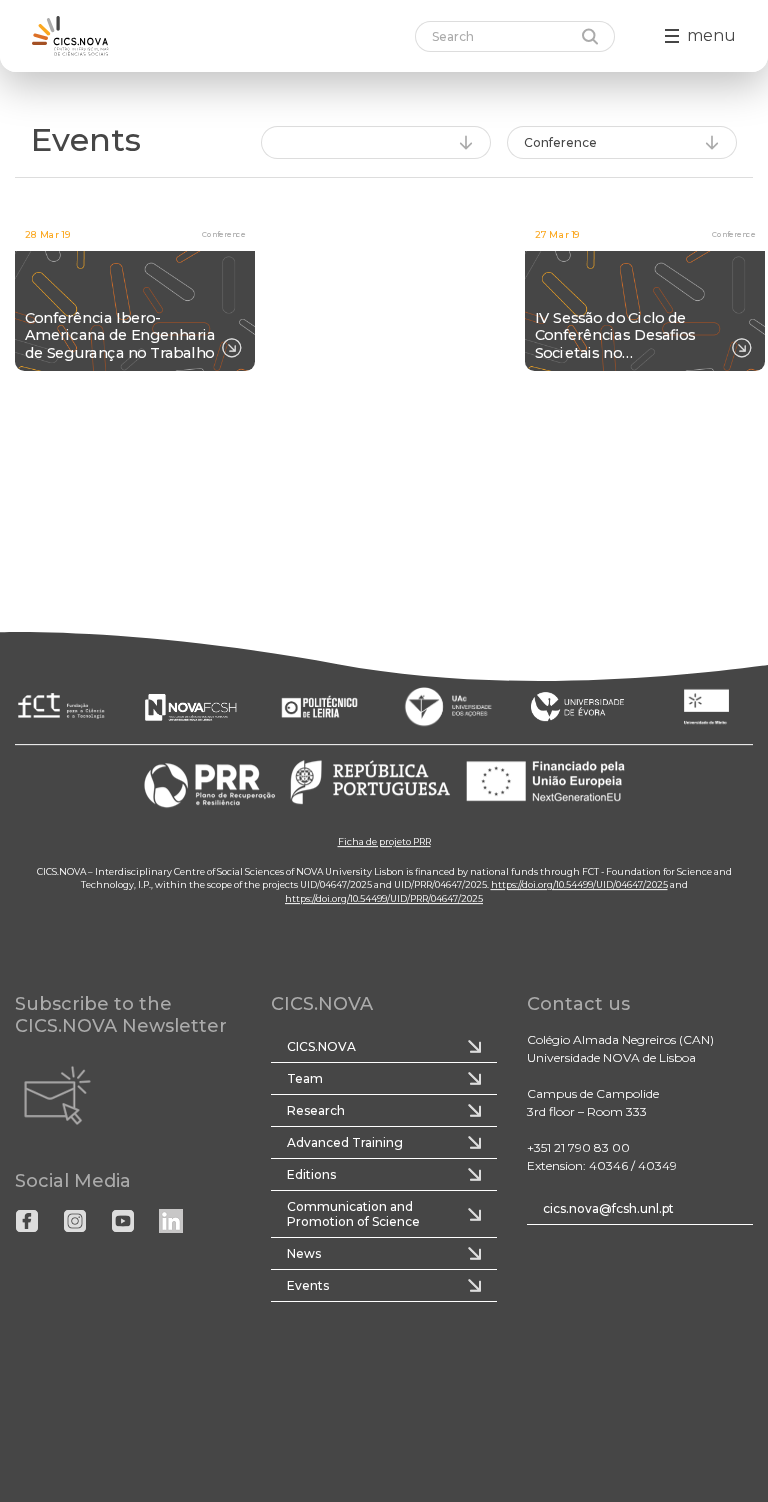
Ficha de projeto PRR (384, 841)
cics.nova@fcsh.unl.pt (608, 1208)
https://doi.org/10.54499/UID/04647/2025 (579, 884)
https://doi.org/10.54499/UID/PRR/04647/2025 (384, 898)
